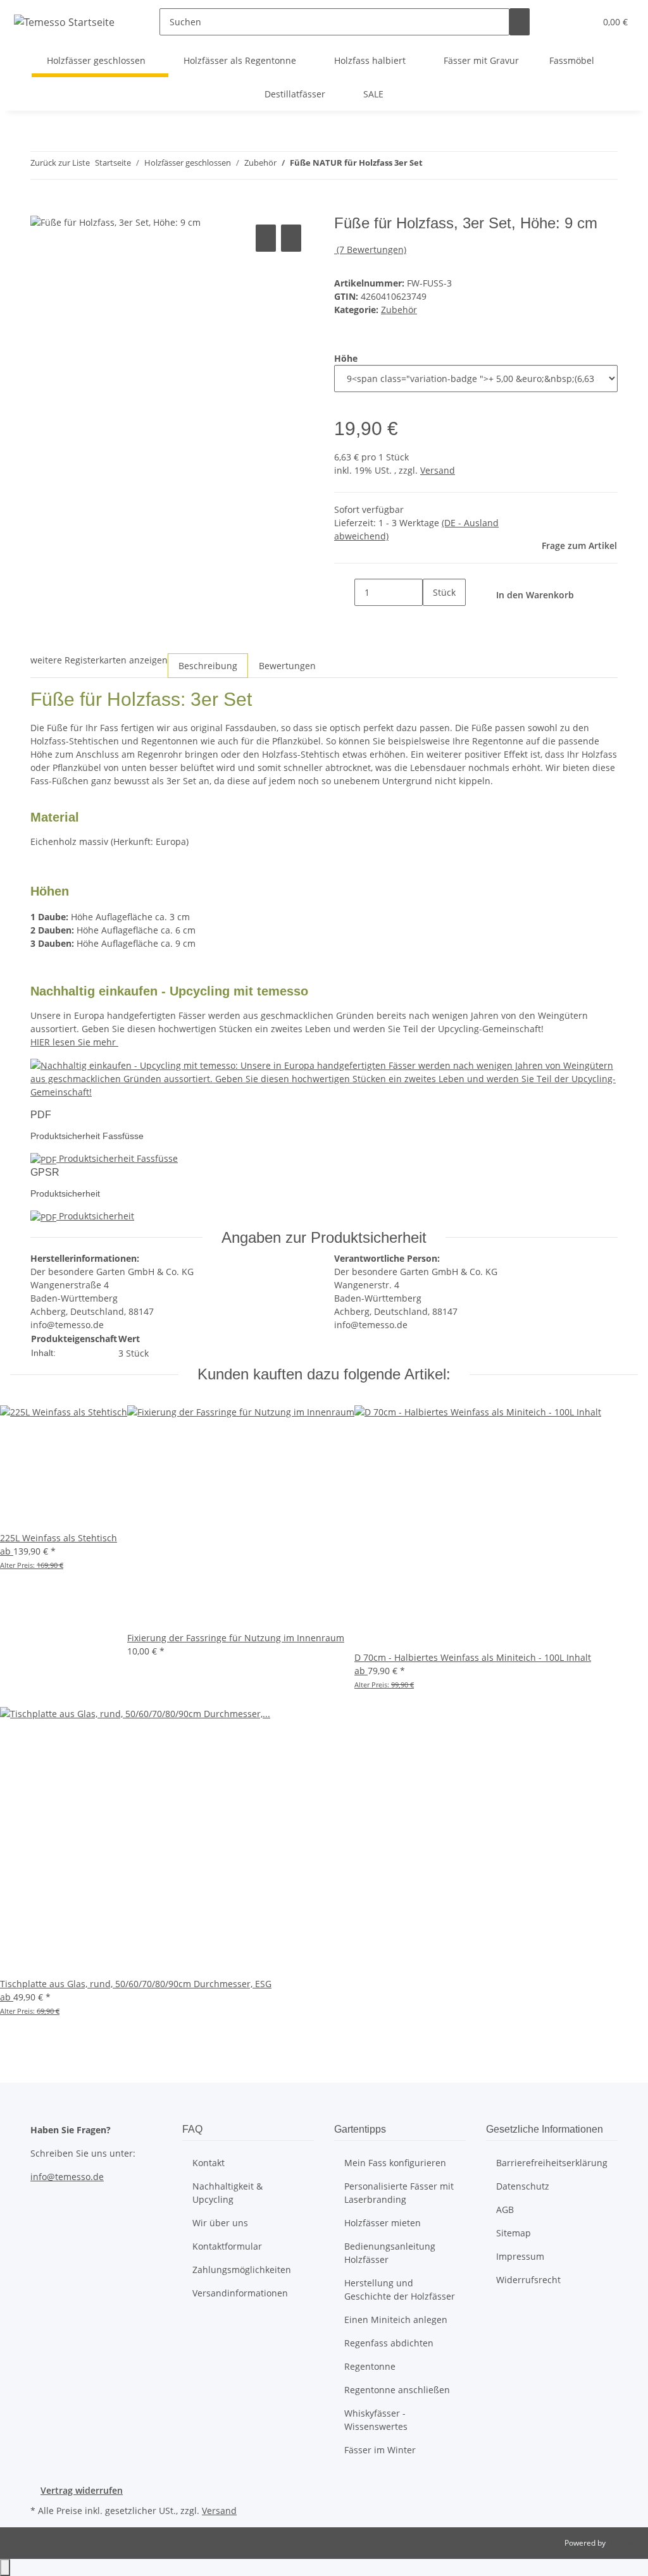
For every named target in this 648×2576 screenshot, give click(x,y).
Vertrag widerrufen (82, 2490)
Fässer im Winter (380, 2450)
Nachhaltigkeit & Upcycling (227, 2193)
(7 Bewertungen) (371, 250)
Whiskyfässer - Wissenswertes (376, 2420)
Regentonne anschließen (397, 2390)
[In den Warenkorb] (40, 207)
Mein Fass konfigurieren (395, 2163)
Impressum (520, 2256)
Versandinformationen (240, 2293)
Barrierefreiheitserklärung (552, 2163)
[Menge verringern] (344, 592)
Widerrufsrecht (528, 2280)
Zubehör (399, 310)
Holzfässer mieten (383, 2223)
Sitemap (514, 2233)
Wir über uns (220, 2223)
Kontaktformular (227, 2246)
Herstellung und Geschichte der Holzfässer (400, 2289)
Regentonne (370, 2366)
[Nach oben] (5, 2567)
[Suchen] (520, 22)
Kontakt (209, 2163)
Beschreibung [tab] (208, 666)
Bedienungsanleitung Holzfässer (390, 2253)
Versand (438, 470)
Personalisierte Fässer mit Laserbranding (399, 2193)
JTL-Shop (623, 2543)
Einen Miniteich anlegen (396, 2320)
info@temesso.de (67, 2177)
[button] (560, 22)
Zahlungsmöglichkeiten (242, 2270)
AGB (505, 2209)
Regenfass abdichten (389, 2343)
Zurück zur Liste (60, 163)
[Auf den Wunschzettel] (291, 238)
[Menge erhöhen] (433, 619)
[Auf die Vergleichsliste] (266, 238)
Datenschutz (523, 2186)
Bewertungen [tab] (287, 666)
